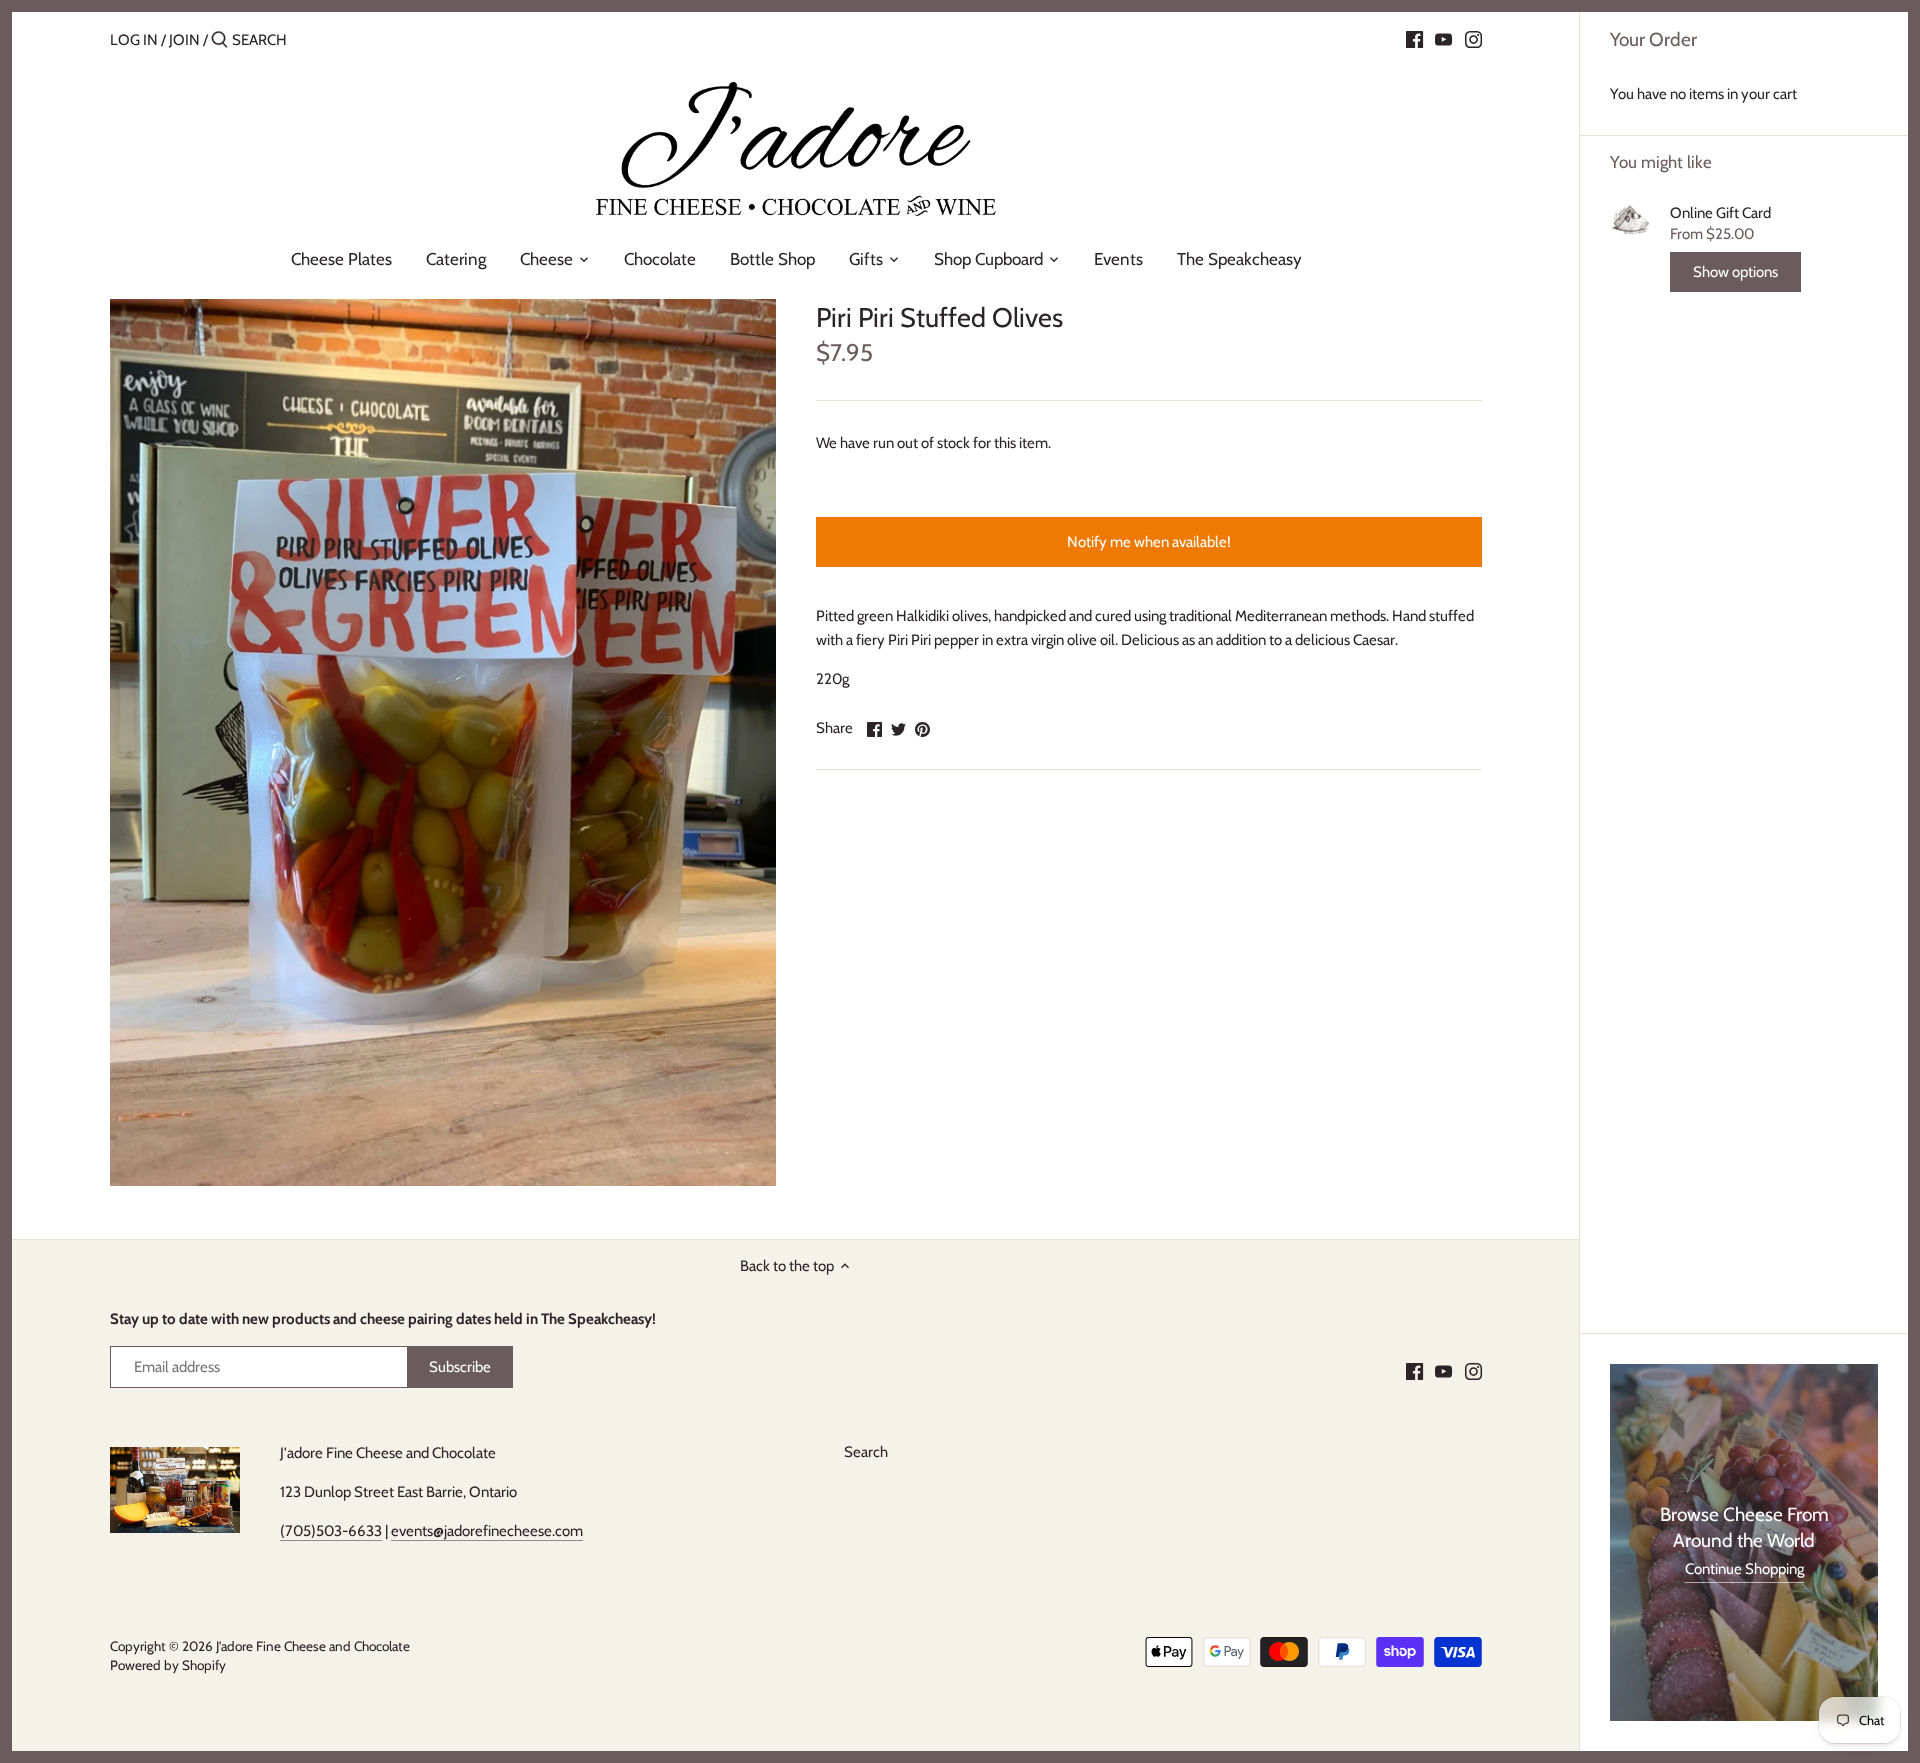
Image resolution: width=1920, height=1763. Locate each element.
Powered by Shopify (168, 1665)
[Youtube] (1443, 39)
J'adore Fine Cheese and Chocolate (313, 1646)
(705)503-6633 (331, 1531)
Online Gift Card (1720, 213)
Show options (1735, 272)
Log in (134, 40)
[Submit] (219, 40)
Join (184, 40)
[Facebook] (1414, 39)
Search (866, 1452)
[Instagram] (1473, 39)
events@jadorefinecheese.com (487, 1531)
